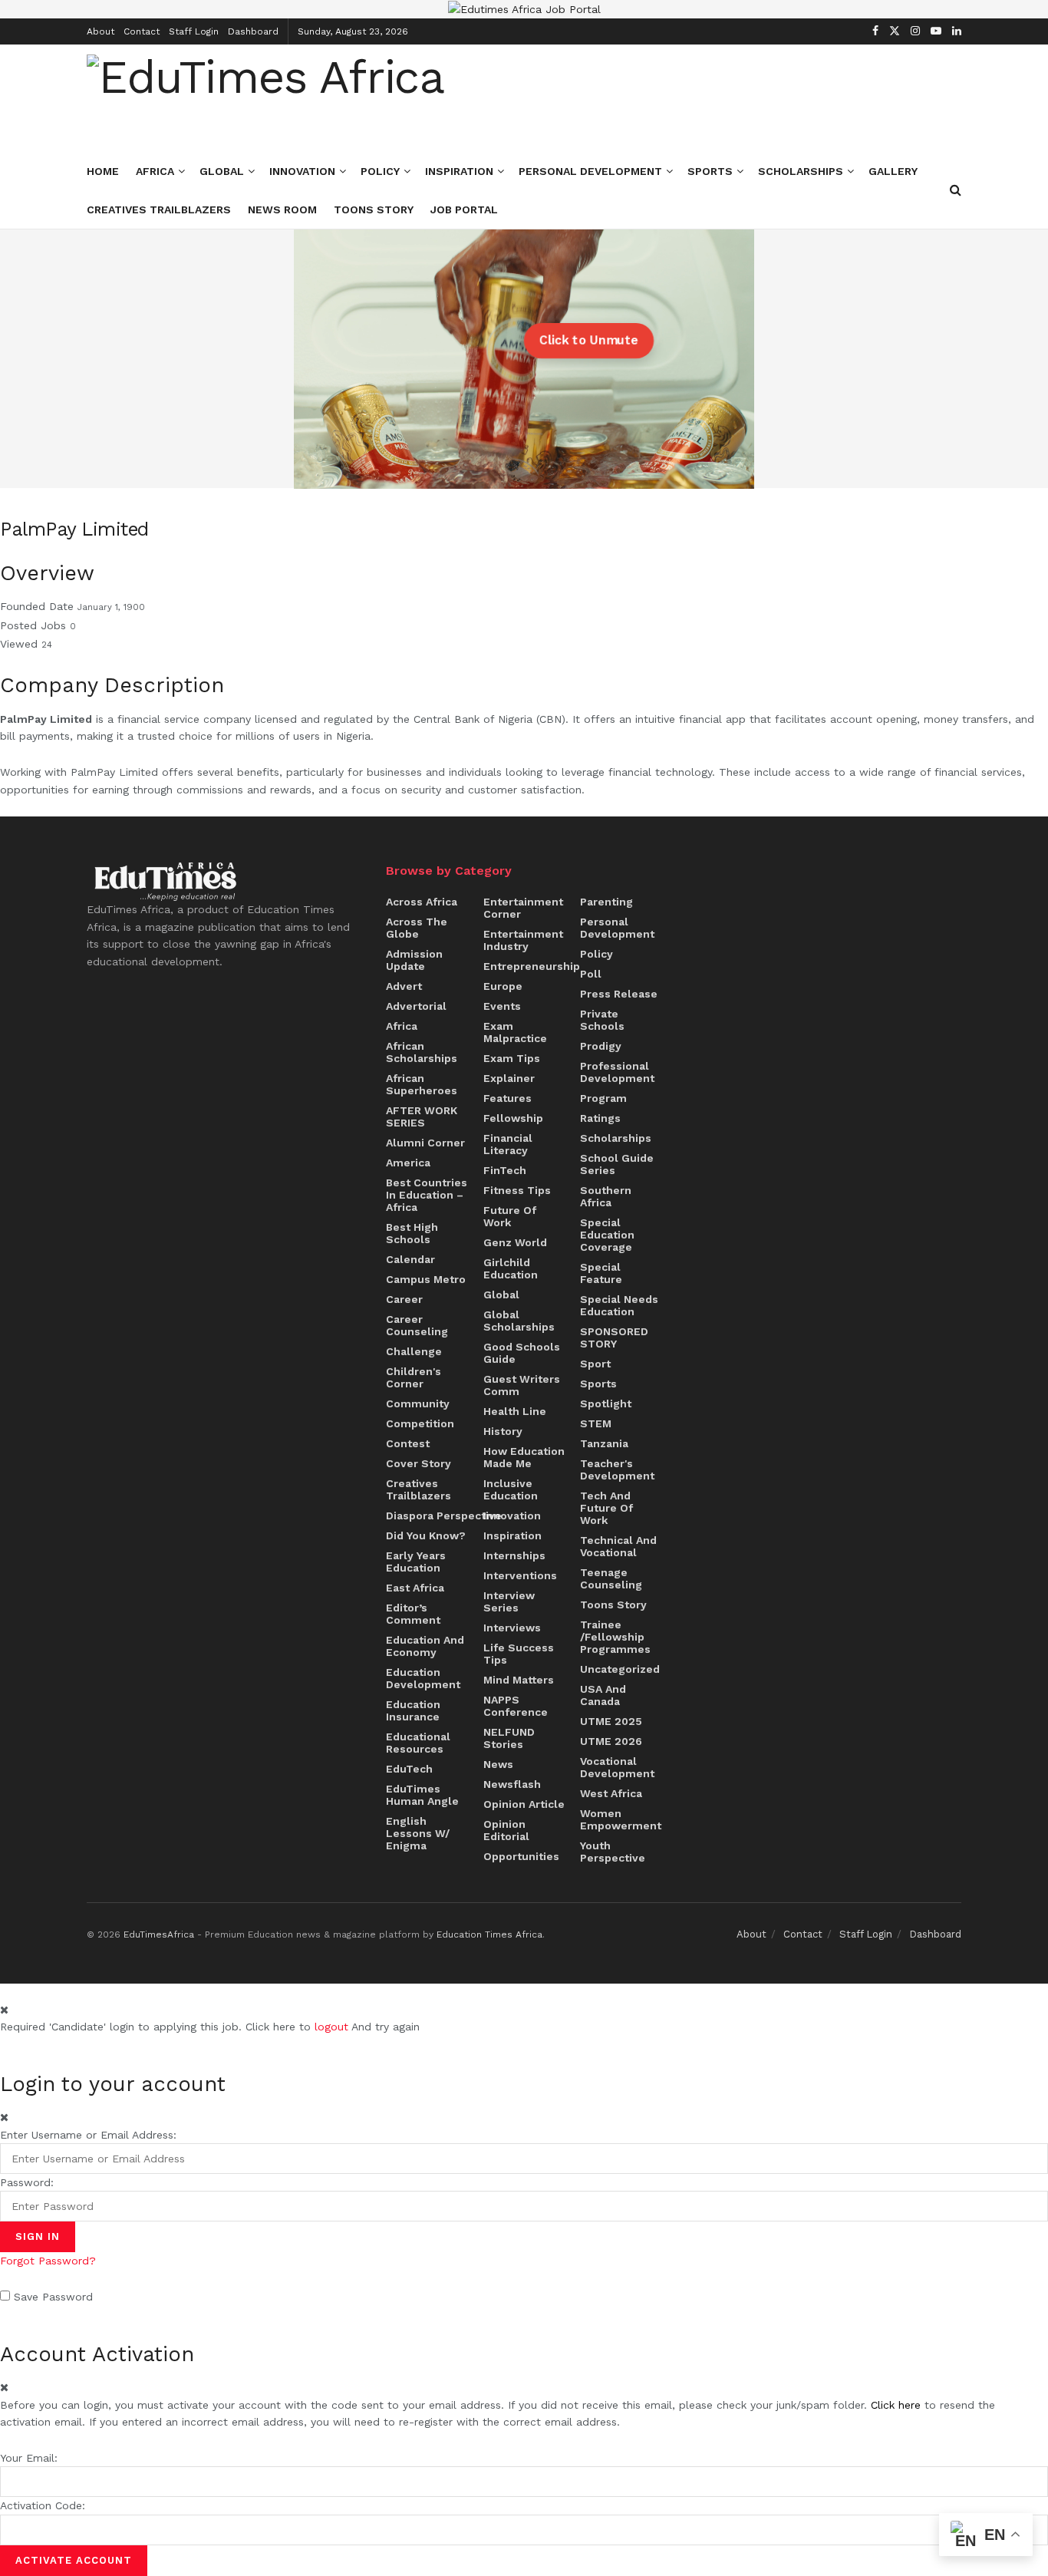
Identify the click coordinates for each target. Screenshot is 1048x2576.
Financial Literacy (508, 1144)
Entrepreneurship (532, 966)
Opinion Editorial (506, 1830)
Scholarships (801, 171)
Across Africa (422, 902)
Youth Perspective (613, 1852)
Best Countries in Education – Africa (427, 1195)
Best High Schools (412, 1233)
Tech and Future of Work (606, 1508)
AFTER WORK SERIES (422, 1116)
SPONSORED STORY (614, 1337)
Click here (896, 2405)
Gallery (893, 171)
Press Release (619, 994)
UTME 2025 (611, 1721)
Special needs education (619, 1305)
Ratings (600, 1118)
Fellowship (513, 1118)
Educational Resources (418, 1743)
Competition (420, 1423)
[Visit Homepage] (265, 98)
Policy (380, 171)
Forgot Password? (48, 2261)
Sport (595, 1364)
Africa (155, 171)
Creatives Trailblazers (159, 209)
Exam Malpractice (515, 1032)
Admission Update (414, 960)
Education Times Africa (489, 1934)
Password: (27, 2182)
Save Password (53, 2297)
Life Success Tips (519, 1654)
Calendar (410, 1259)
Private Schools (602, 1020)
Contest (408, 1443)
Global (222, 171)
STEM (596, 1423)
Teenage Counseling (611, 1578)
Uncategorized (620, 1669)
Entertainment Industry (523, 940)
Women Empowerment (621, 1819)
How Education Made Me (524, 1457)
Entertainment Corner (523, 908)
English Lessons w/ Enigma (418, 1833)
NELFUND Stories (509, 1738)
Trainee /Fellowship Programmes (615, 1637)
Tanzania (604, 1443)
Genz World (515, 1242)
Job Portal (464, 209)
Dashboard (253, 31)
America (408, 1163)
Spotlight (606, 1403)
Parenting (606, 902)
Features (508, 1098)
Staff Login (194, 31)
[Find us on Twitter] (895, 31)
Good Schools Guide (522, 1353)
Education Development (423, 1678)
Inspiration (459, 171)
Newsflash (512, 1784)
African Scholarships (422, 1052)
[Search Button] (956, 190)
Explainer (509, 1078)
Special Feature (601, 1273)
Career (404, 1299)
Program (603, 1098)
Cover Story (419, 1463)
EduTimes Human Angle (422, 1795)
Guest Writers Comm (522, 1385)
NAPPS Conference (516, 1706)
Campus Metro (426, 1279)
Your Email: (29, 2458)
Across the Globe (417, 928)
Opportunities (521, 1856)
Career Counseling (417, 1325)
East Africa (415, 1588)
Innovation (302, 171)
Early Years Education (416, 1562)
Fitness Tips (517, 1190)
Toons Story (374, 209)
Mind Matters (519, 1680)
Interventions (520, 1575)
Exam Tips (512, 1058)
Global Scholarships (519, 1321)
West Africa (611, 1793)
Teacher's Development (617, 1469)
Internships (514, 1555)
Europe (503, 986)
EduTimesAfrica (159, 1934)
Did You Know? (426, 1535)
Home (103, 171)
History (503, 1431)
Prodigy (601, 1046)
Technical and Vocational (618, 1546)
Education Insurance (413, 1710)
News (498, 1764)
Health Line (515, 1411)
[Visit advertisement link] (524, 9)
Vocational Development (617, 1767)
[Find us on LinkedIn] (957, 31)
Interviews (512, 1628)
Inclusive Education (511, 1489)
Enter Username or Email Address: (88, 2135)
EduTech (409, 1769)
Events (502, 1006)
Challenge (414, 1351)
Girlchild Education (511, 1268)
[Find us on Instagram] (915, 31)
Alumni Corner (425, 1143)
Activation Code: (43, 2505)
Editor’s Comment (413, 1614)
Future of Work (510, 1216)
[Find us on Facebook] (875, 31)
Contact (142, 31)
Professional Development (617, 1072)
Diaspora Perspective (444, 1516)
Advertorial (416, 1006)
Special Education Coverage (607, 1235)
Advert (404, 986)
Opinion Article (524, 1804)
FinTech (505, 1170)
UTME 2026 (611, 1741)
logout (331, 2027)
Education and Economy (425, 1646)
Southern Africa (606, 1196)
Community (418, 1403)
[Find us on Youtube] (936, 31)
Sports (710, 171)
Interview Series (509, 1601)
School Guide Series (617, 1164)
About (101, 31)
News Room (282, 209)
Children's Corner (414, 1377)
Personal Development (590, 171)
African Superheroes (422, 1084)
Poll (591, 974)
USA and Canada (603, 1695)
